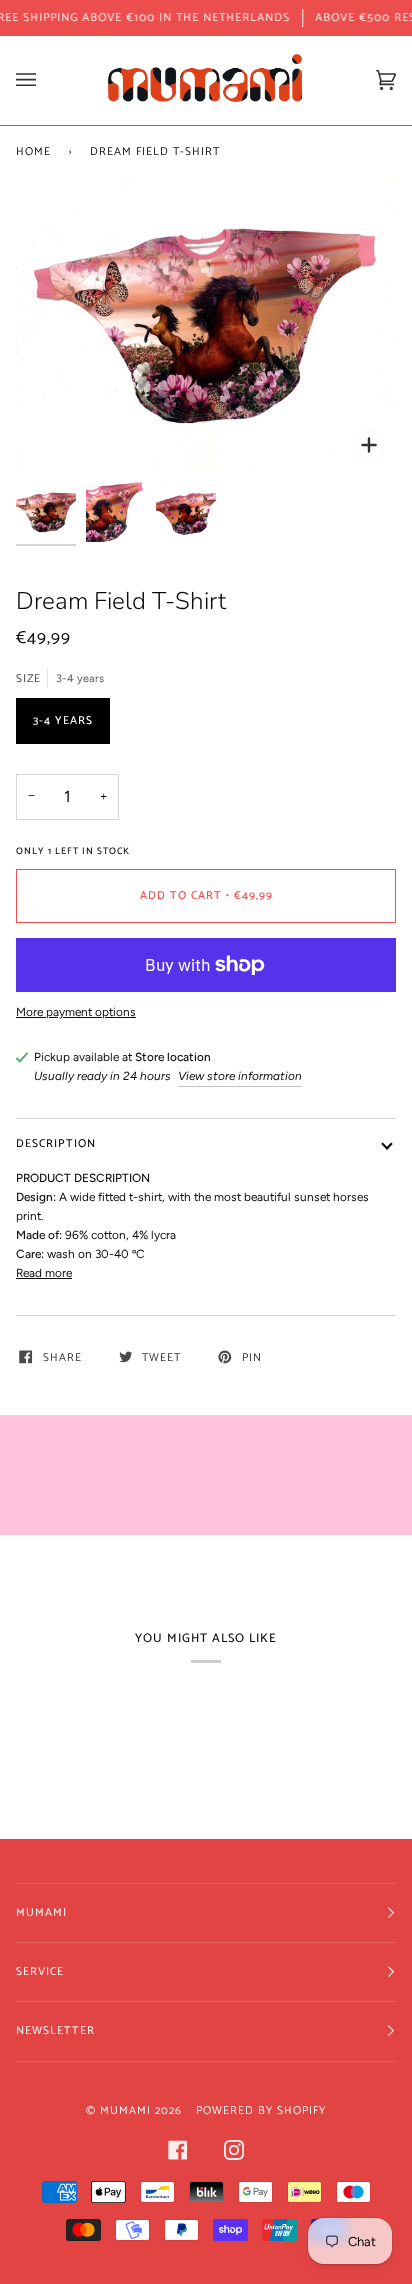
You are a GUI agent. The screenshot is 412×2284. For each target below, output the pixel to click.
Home (33, 151)
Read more (44, 1273)
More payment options (76, 1012)
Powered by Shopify (261, 2110)
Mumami (125, 2110)
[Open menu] (46, 80)
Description (56, 1143)
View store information (240, 1076)
